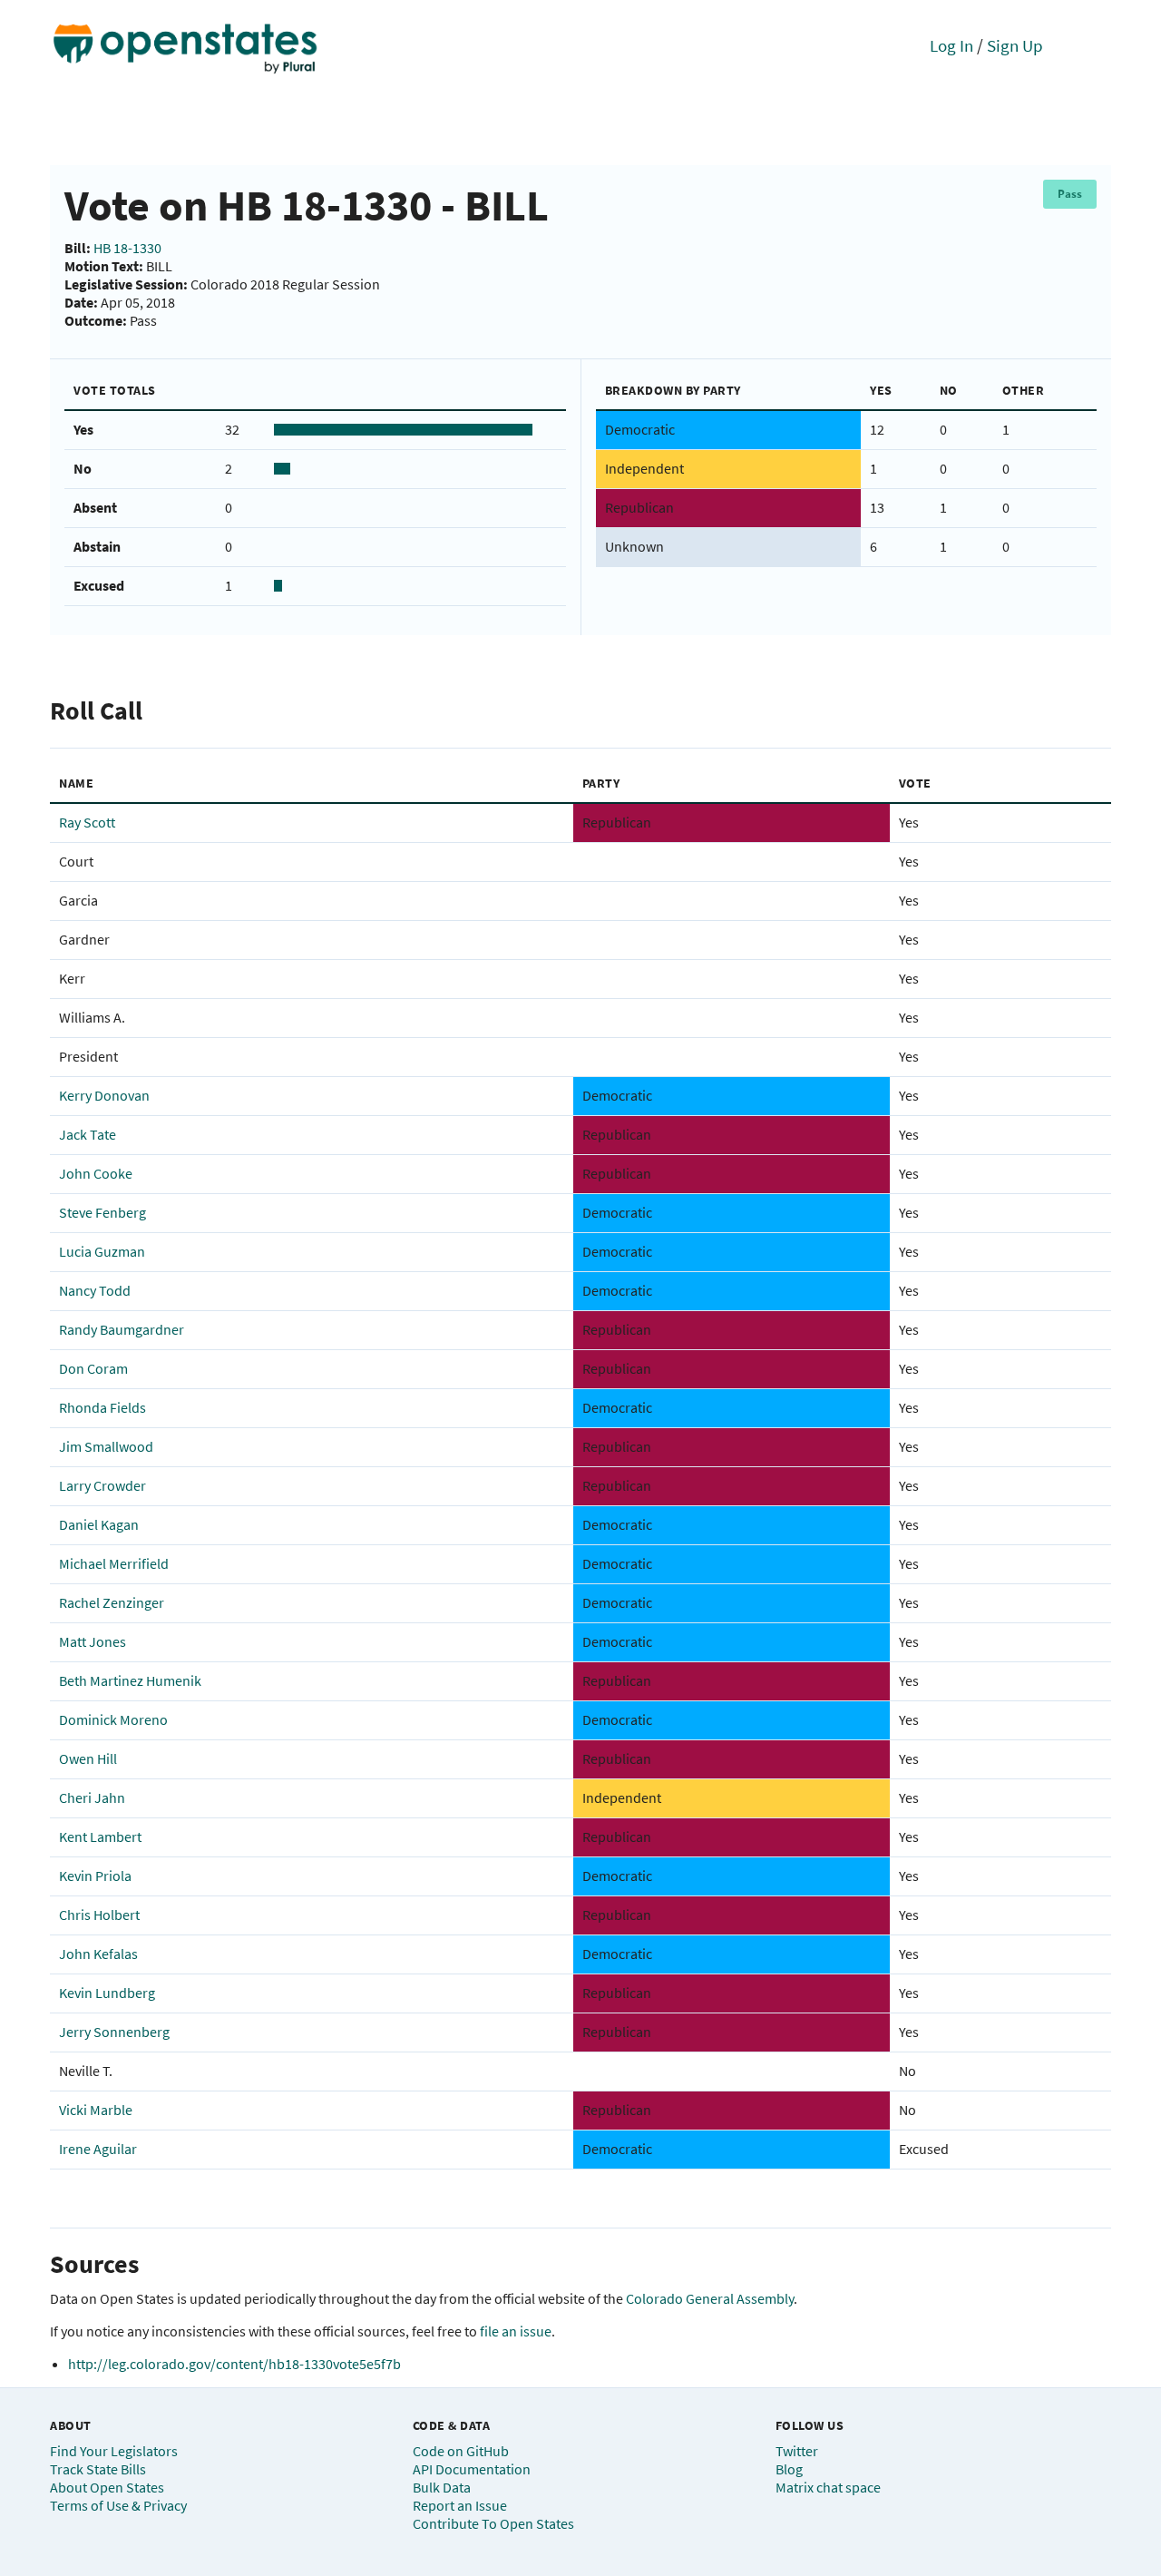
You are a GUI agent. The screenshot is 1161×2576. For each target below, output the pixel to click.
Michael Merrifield (114, 1563)
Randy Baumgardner (122, 1329)
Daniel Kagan (99, 1524)
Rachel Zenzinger (112, 1602)
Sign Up (1015, 45)
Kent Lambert (100, 1837)
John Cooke (96, 1173)
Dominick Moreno (113, 1719)
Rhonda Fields (102, 1407)
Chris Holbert (99, 1915)
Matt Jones (93, 1641)
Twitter (797, 2451)
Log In (951, 45)
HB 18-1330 (127, 248)
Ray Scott (87, 822)
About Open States (107, 2487)
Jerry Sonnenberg (114, 2032)
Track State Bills (98, 2469)
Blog (789, 2469)
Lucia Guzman (102, 1251)
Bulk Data (442, 2487)
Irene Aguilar (98, 2149)
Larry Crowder (102, 1485)
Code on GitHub (461, 2451)
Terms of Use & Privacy (118, 2505)
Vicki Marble (96, 2110)
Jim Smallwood (106, 1446)
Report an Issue (460, 2505)
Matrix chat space (828, 2487)
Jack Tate (88, 1134)
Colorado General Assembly (710, 2298)
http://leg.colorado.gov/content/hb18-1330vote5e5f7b (234, 2364)
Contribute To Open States (493, 2523)
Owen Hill (88, 1758)
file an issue (516, 2331)
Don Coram (93, 1368)
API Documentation (472, 2469)
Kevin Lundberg (107, 1993)
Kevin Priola (95, 1876)
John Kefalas (98, 1954)
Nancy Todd (95, 1290)
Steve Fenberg (102, 1212)
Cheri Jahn (92, 1797)
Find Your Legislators (114, 2451)
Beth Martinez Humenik (130, 1680)
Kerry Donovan (104, 1095)
